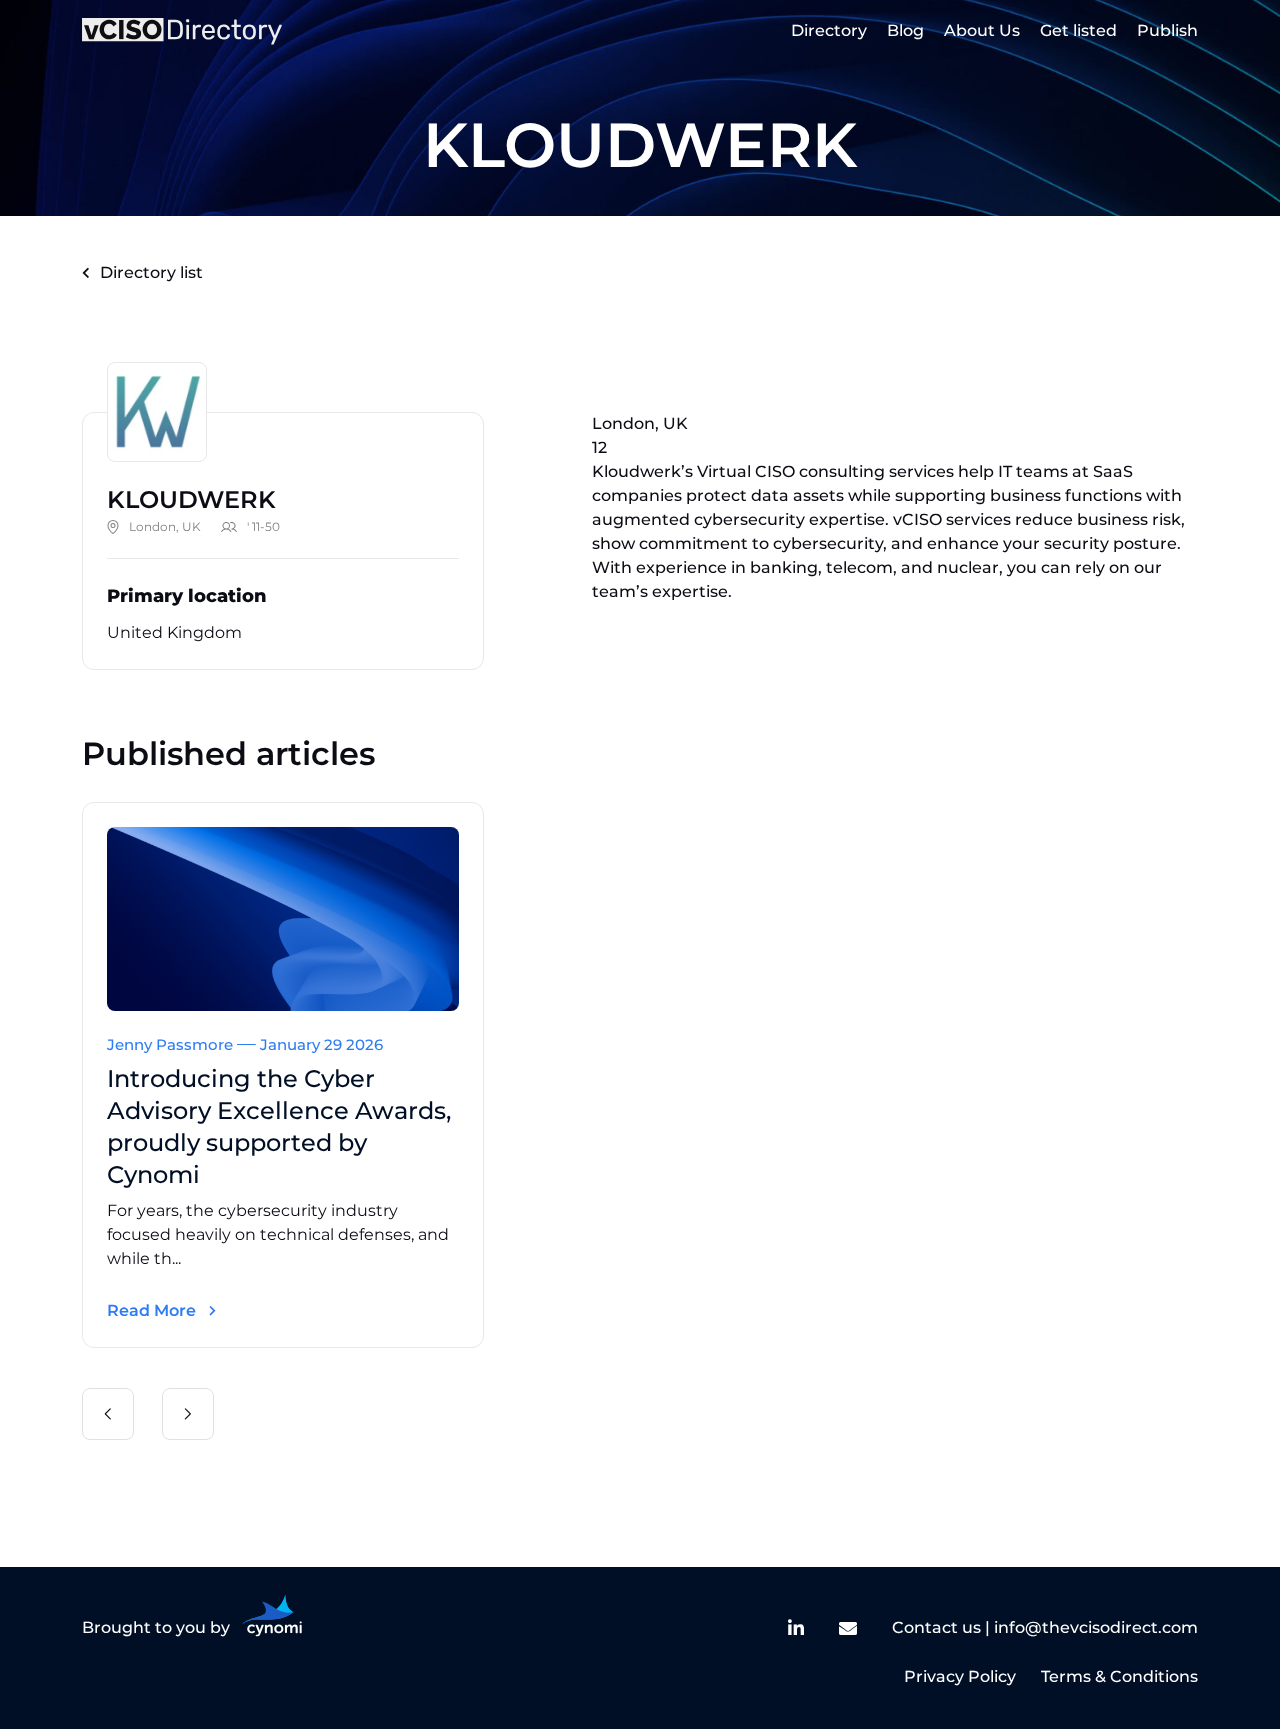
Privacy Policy (960, 1676)
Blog (905, 30)
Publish (1167, 30)
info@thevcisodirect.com (1096, 1627)
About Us (982, 30)
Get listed (1078, 30)
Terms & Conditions (1119, 1676)
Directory (829, 30)
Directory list (151, 272)
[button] (108, 1414)
